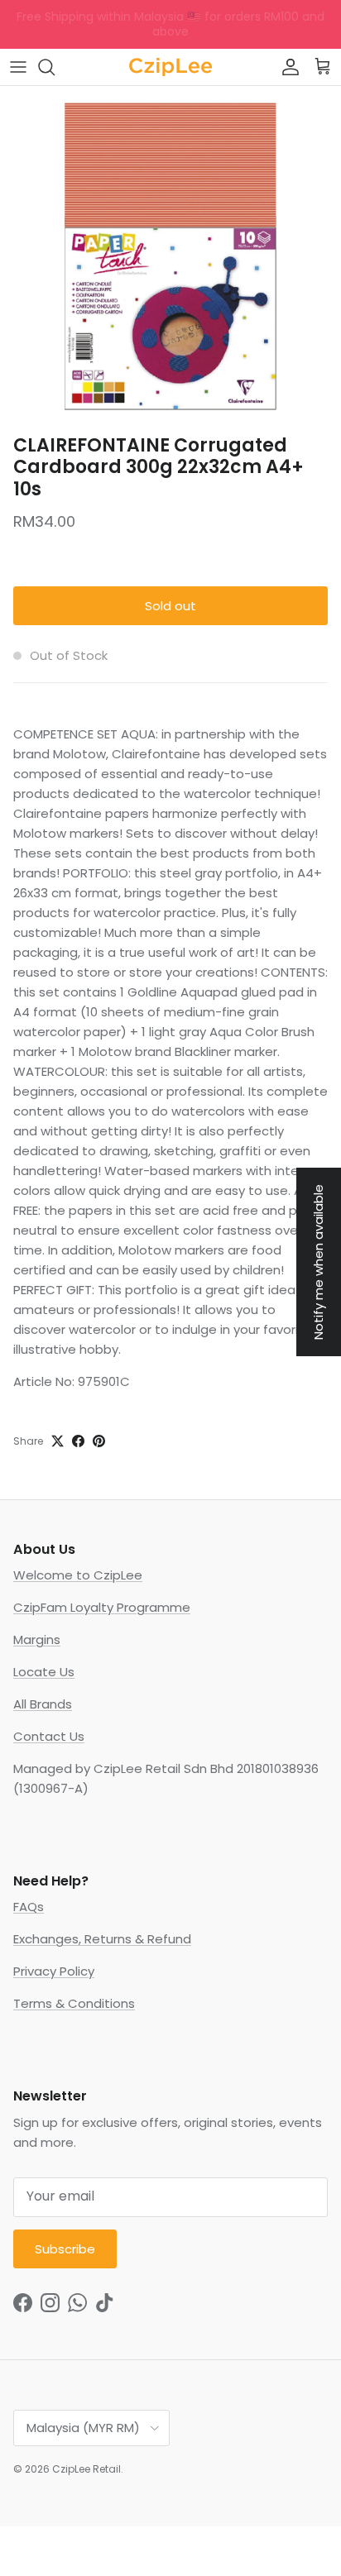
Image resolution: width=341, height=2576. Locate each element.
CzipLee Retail (86, 2469)
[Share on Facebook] (78, 1441)
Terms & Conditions (74, 2003)
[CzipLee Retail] (170, 67)
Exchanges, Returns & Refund (102, 1939)
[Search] (55, 67)
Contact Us (49, 1736)
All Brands (43, 1704)
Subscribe (65, 2249)
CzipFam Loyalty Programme (102, 1607)
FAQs (29, 1907)
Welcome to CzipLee (78, 1575)
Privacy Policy (54, 1971)
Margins (37, 1639)
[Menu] (18, 67)
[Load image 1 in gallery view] (170, 256)
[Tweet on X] (58, 1441)
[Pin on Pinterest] (99, 1441)
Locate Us (44, 1672)
